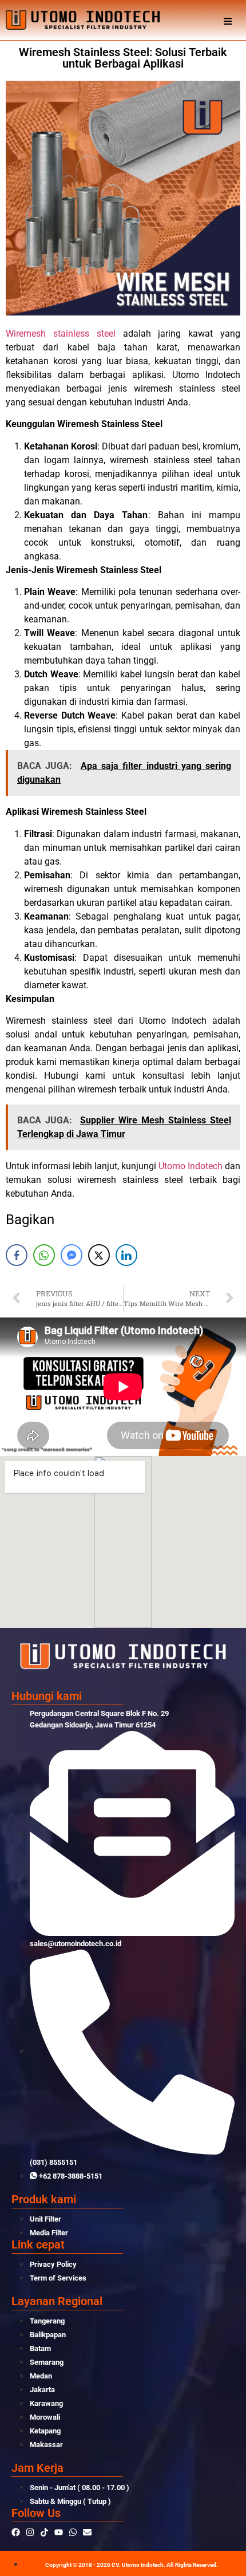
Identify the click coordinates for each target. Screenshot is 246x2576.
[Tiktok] (44, 2532)
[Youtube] (59, 2532)
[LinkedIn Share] (126, 1255)
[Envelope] (87, 2532)
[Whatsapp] (73, 2532)
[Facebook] (16, 2532)
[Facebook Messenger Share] (72, 1255)
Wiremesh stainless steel (61, 334)
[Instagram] (30, 2532)
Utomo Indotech (191, 1166)
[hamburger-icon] (227, 20)
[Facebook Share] (17, 1255)
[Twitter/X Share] (99, 1255)
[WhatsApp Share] (44, 1255)
